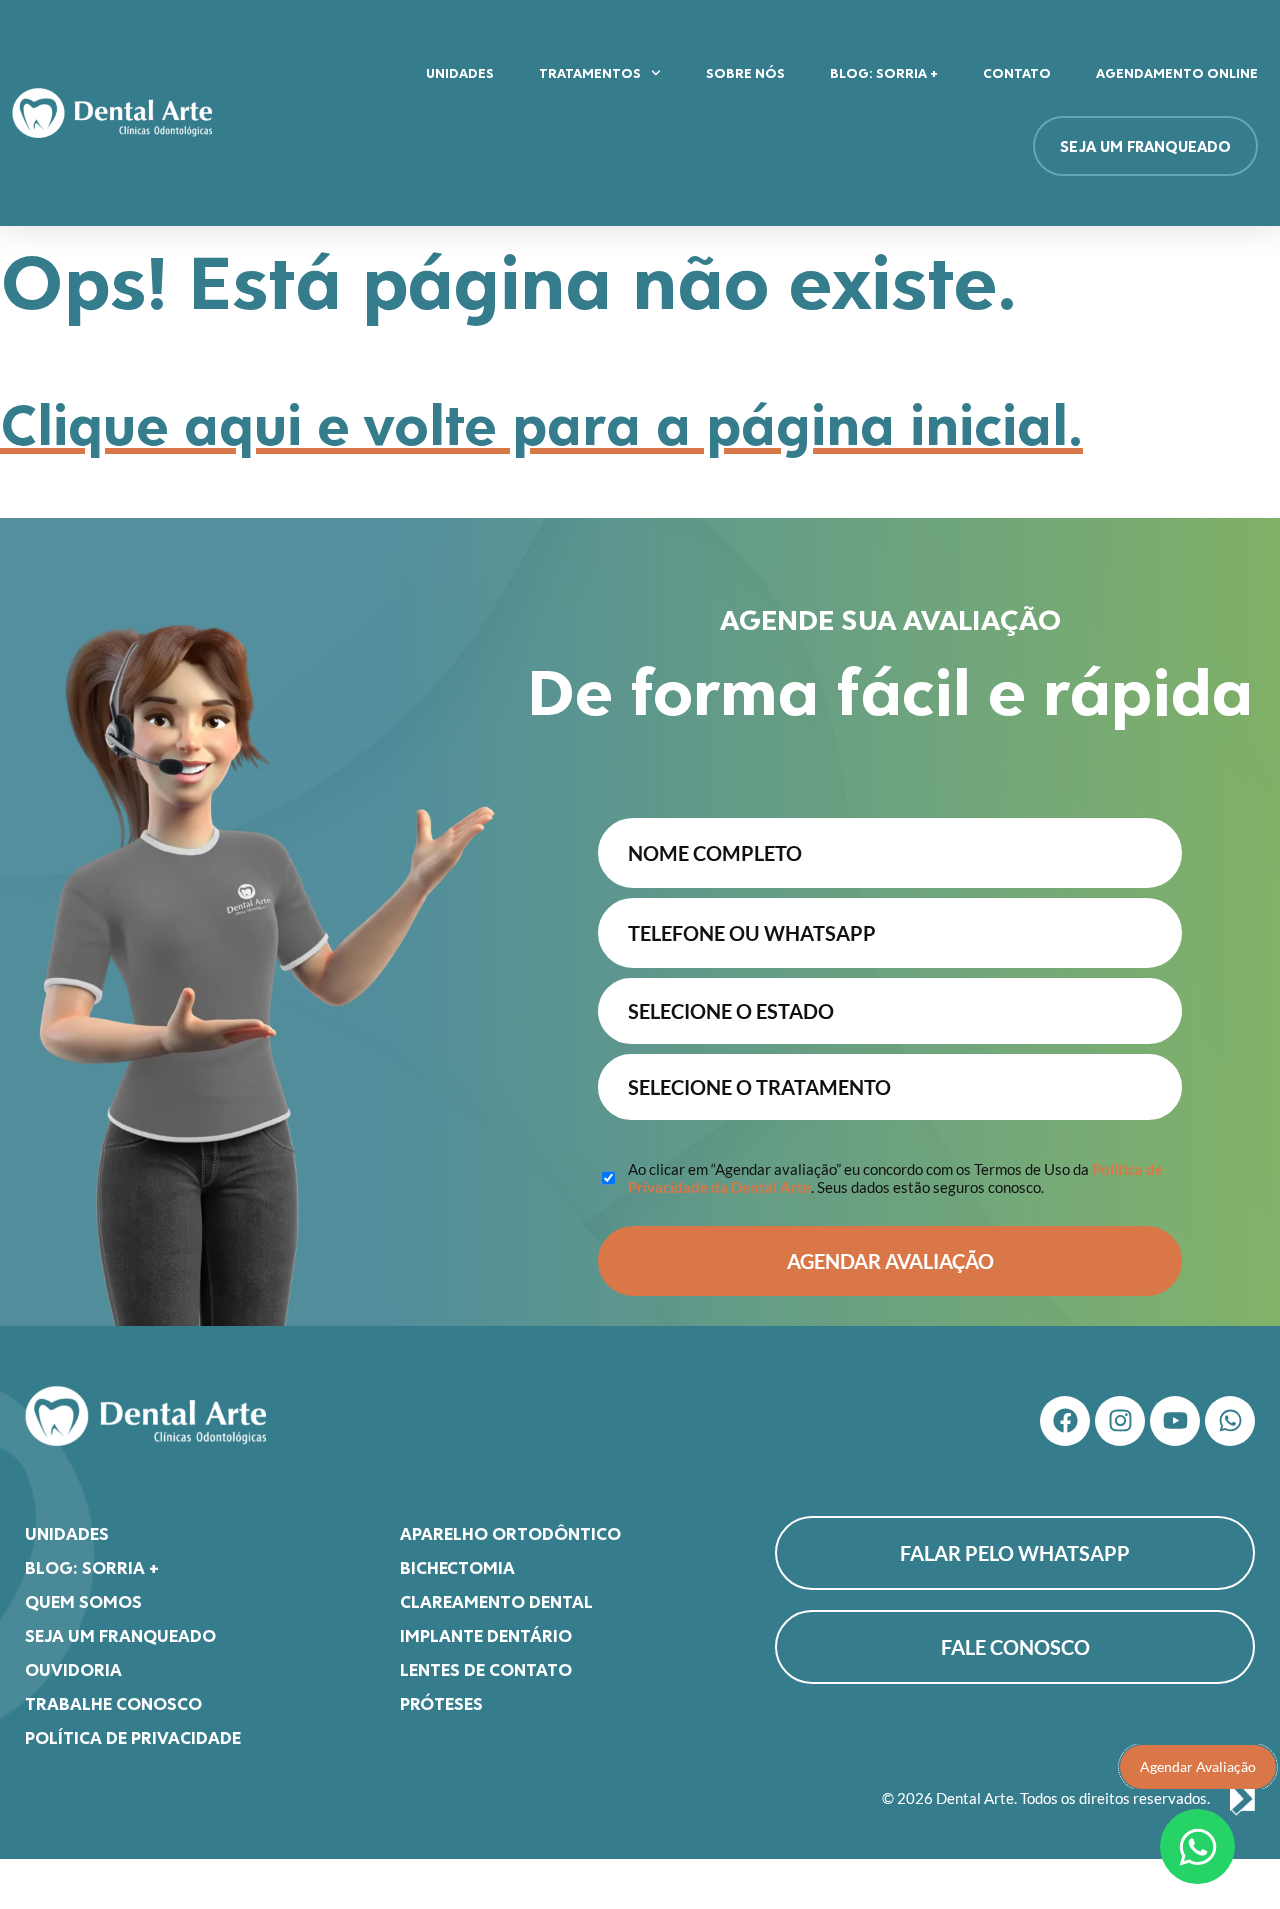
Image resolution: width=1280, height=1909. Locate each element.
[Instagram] (1120, 1421)
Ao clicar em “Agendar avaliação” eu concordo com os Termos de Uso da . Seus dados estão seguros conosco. (895, 1178)
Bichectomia (457, 1567)
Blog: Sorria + (884, 72)
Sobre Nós (745, 72)
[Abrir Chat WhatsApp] (1197, 1846)
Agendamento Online (1177, 72)
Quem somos (83, 1601)
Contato (1017, 72)
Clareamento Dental (496, 1601)
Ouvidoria (73, 1669)
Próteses (441, 1703)
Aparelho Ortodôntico (510, 1533)
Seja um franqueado (120, 1635)
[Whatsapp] (1230, 1421)
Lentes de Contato (486, 1669)
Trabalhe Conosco (113, 1703)
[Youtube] (1175, 1421)
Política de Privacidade (133, 1737)
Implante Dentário (486, 1635)
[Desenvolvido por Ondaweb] (1242, 1799)
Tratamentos (590, 72)
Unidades (460, 72)
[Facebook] (1065, 1421)
